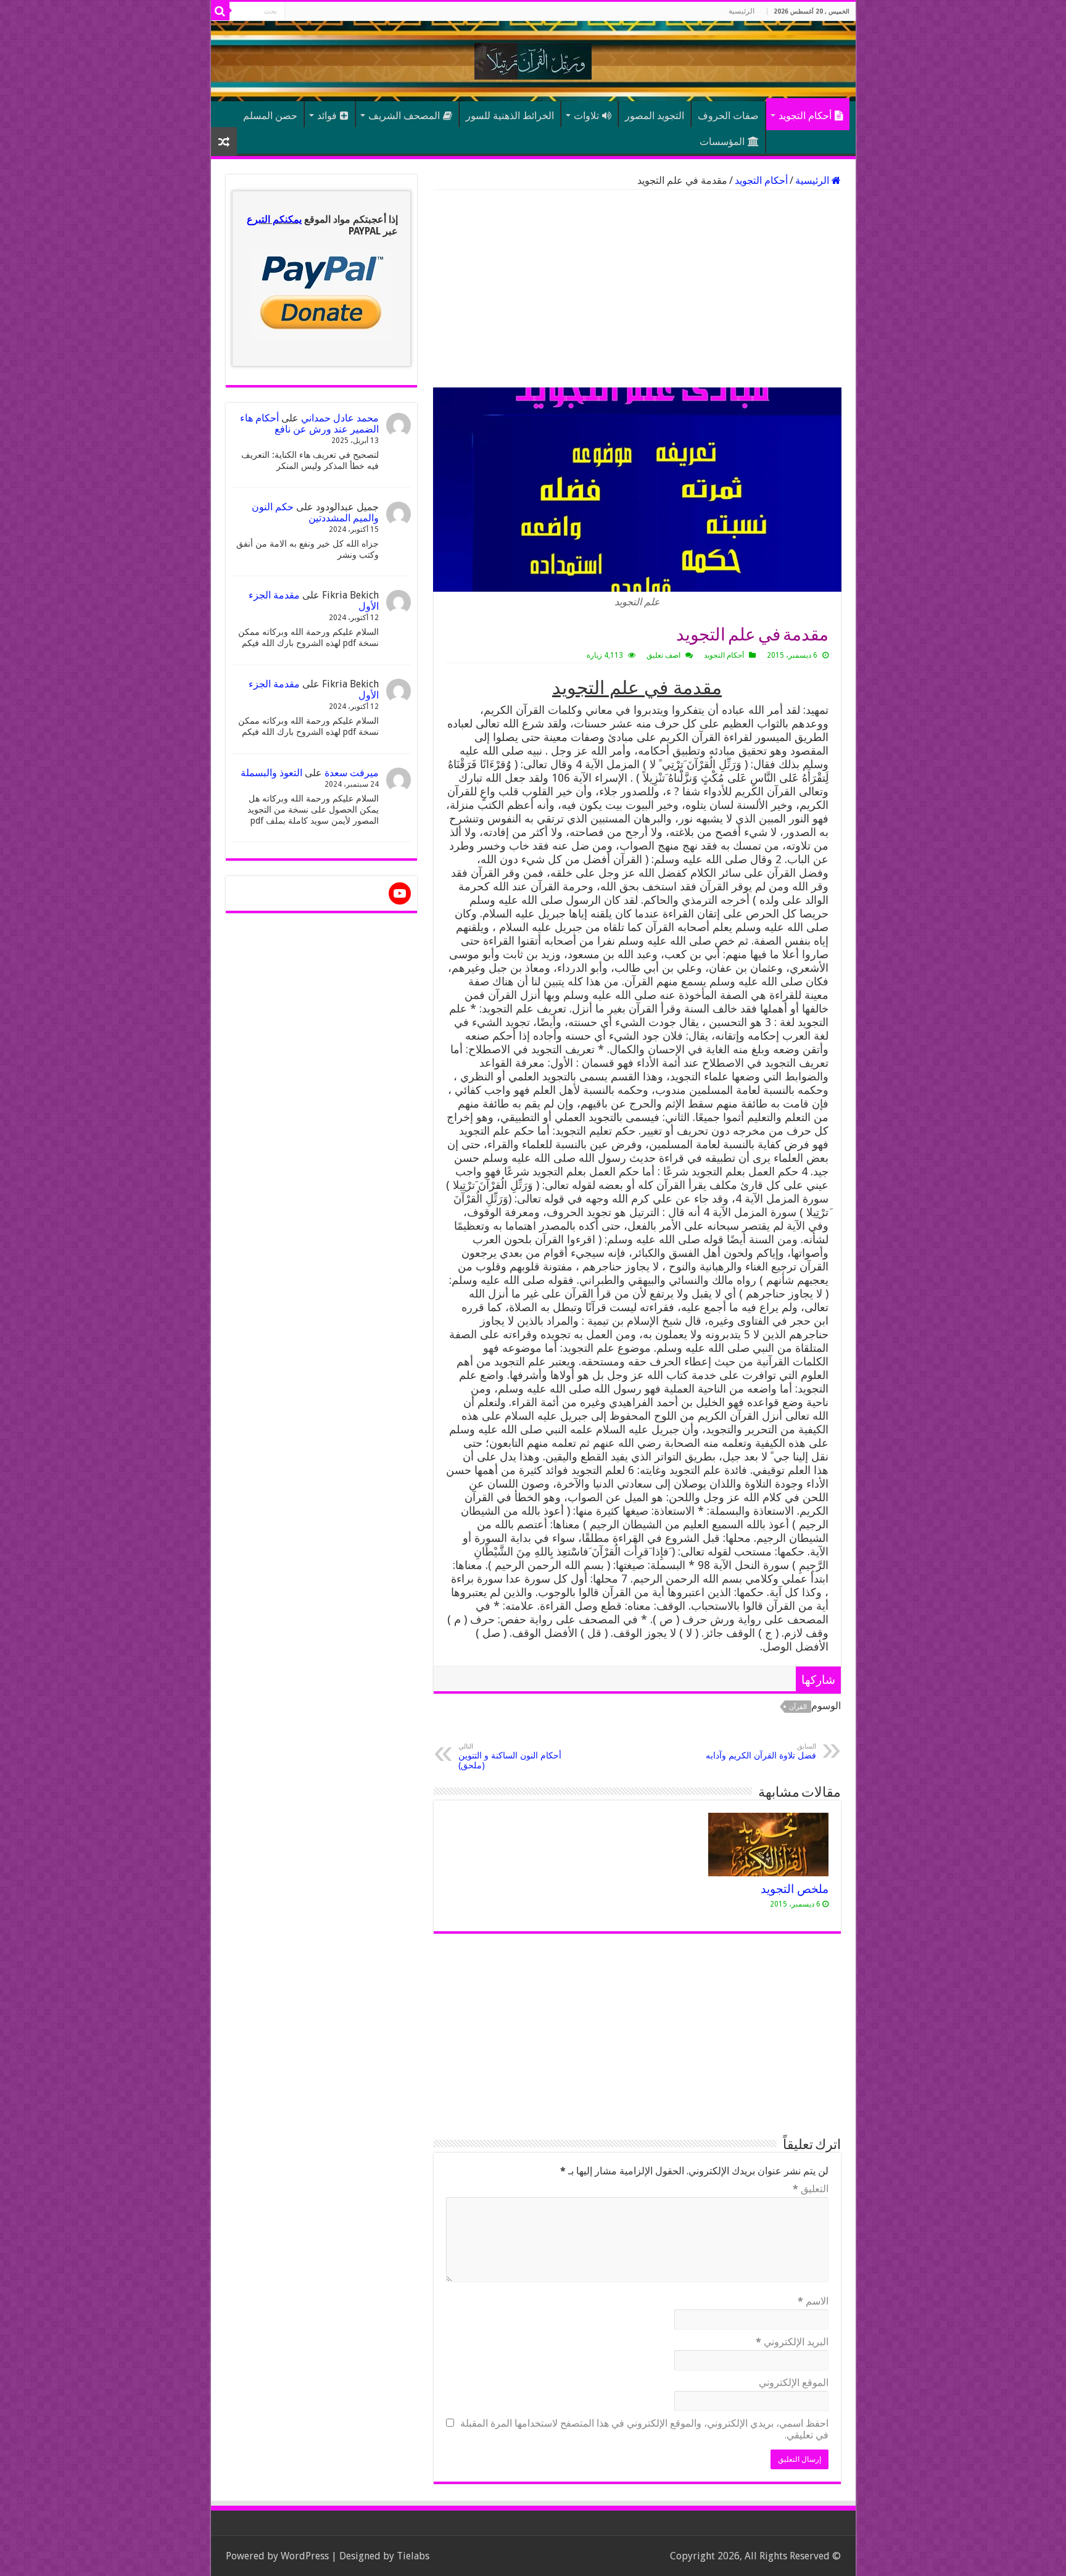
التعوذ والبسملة (271, 773)
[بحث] (220, 11)
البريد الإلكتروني (792, 2342)
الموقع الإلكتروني (794, 2383)
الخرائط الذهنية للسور (510, 116)
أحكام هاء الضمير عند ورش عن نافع (309, 424)
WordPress (305, 2556)
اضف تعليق (663, 655)
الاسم (813, 2301)
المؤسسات (722, 142)
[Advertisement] (637, 289)
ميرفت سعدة (352, 773)
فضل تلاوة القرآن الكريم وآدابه (761, 1751)
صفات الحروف (728, 116)
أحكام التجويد (805, 116)
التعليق (811, 2189)
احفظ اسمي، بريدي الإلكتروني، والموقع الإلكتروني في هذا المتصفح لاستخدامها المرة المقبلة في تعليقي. (644, 2429)
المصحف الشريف (404, 116)
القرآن (798, 1707)
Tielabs (413, 2556)
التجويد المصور (655, 116)
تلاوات (586, 116)
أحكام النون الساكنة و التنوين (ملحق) (510, 1756)
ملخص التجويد (795, 1889)
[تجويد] (533, 59)
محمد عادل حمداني (340, 418)
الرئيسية (742, 11)
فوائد (327, 116)
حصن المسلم (270, 116)
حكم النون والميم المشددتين (315, 512)
